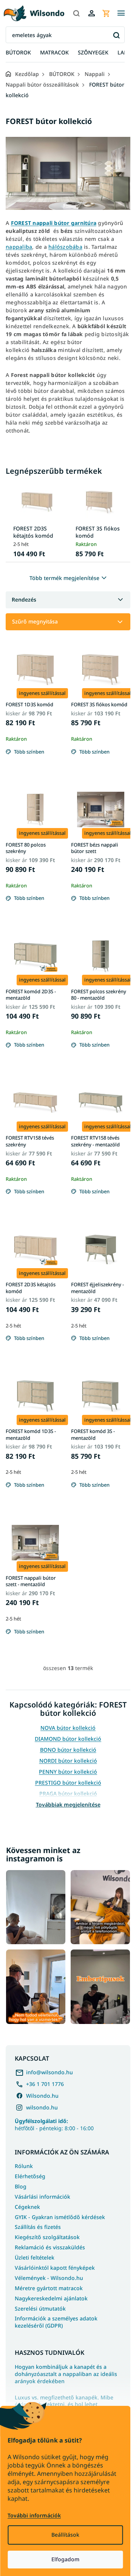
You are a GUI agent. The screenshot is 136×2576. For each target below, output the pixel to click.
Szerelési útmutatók (40, 2308)
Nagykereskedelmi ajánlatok (51, 2298)
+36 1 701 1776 (45, 2084)
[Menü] (121, 13)
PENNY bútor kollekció (68, 1772)
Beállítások (65, 2535)
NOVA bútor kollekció (68, 1728)
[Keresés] (76, 13)
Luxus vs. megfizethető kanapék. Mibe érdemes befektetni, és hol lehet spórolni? (64, 2405)
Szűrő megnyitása (35, 621)
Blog (21, 2186)
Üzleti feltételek (35, 2257)
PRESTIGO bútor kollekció (68, 1783)
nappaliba (19, 247)
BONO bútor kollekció (68, 1750)
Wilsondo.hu (42, 2096)
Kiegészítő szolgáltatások (47, 2237)
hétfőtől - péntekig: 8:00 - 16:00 (54, 2125)
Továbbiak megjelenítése (68, 1804)
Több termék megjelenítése (64, 578)
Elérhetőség (30, 2176)
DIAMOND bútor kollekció (68, 1739)
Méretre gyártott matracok (49, 2288)
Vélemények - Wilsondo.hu (49, 2278)
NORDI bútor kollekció (68, 1761)
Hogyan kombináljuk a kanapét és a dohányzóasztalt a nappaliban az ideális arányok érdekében (66, 2374)
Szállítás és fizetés (38, 2227)
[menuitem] (18, 53)
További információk (34, 2515)
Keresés (116, 35)
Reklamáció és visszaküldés (50, 2247)
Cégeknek (27, 2207)
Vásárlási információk (42, 2197)
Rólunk (24, 2166)
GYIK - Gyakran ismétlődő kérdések (60, 2217)
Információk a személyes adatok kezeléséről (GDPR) (56, 2322)
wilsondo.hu (42, 2107)
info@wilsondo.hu (49, 2072)
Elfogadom (65, 2559)
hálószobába (65, 247)
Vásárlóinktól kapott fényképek (55, 2268)
